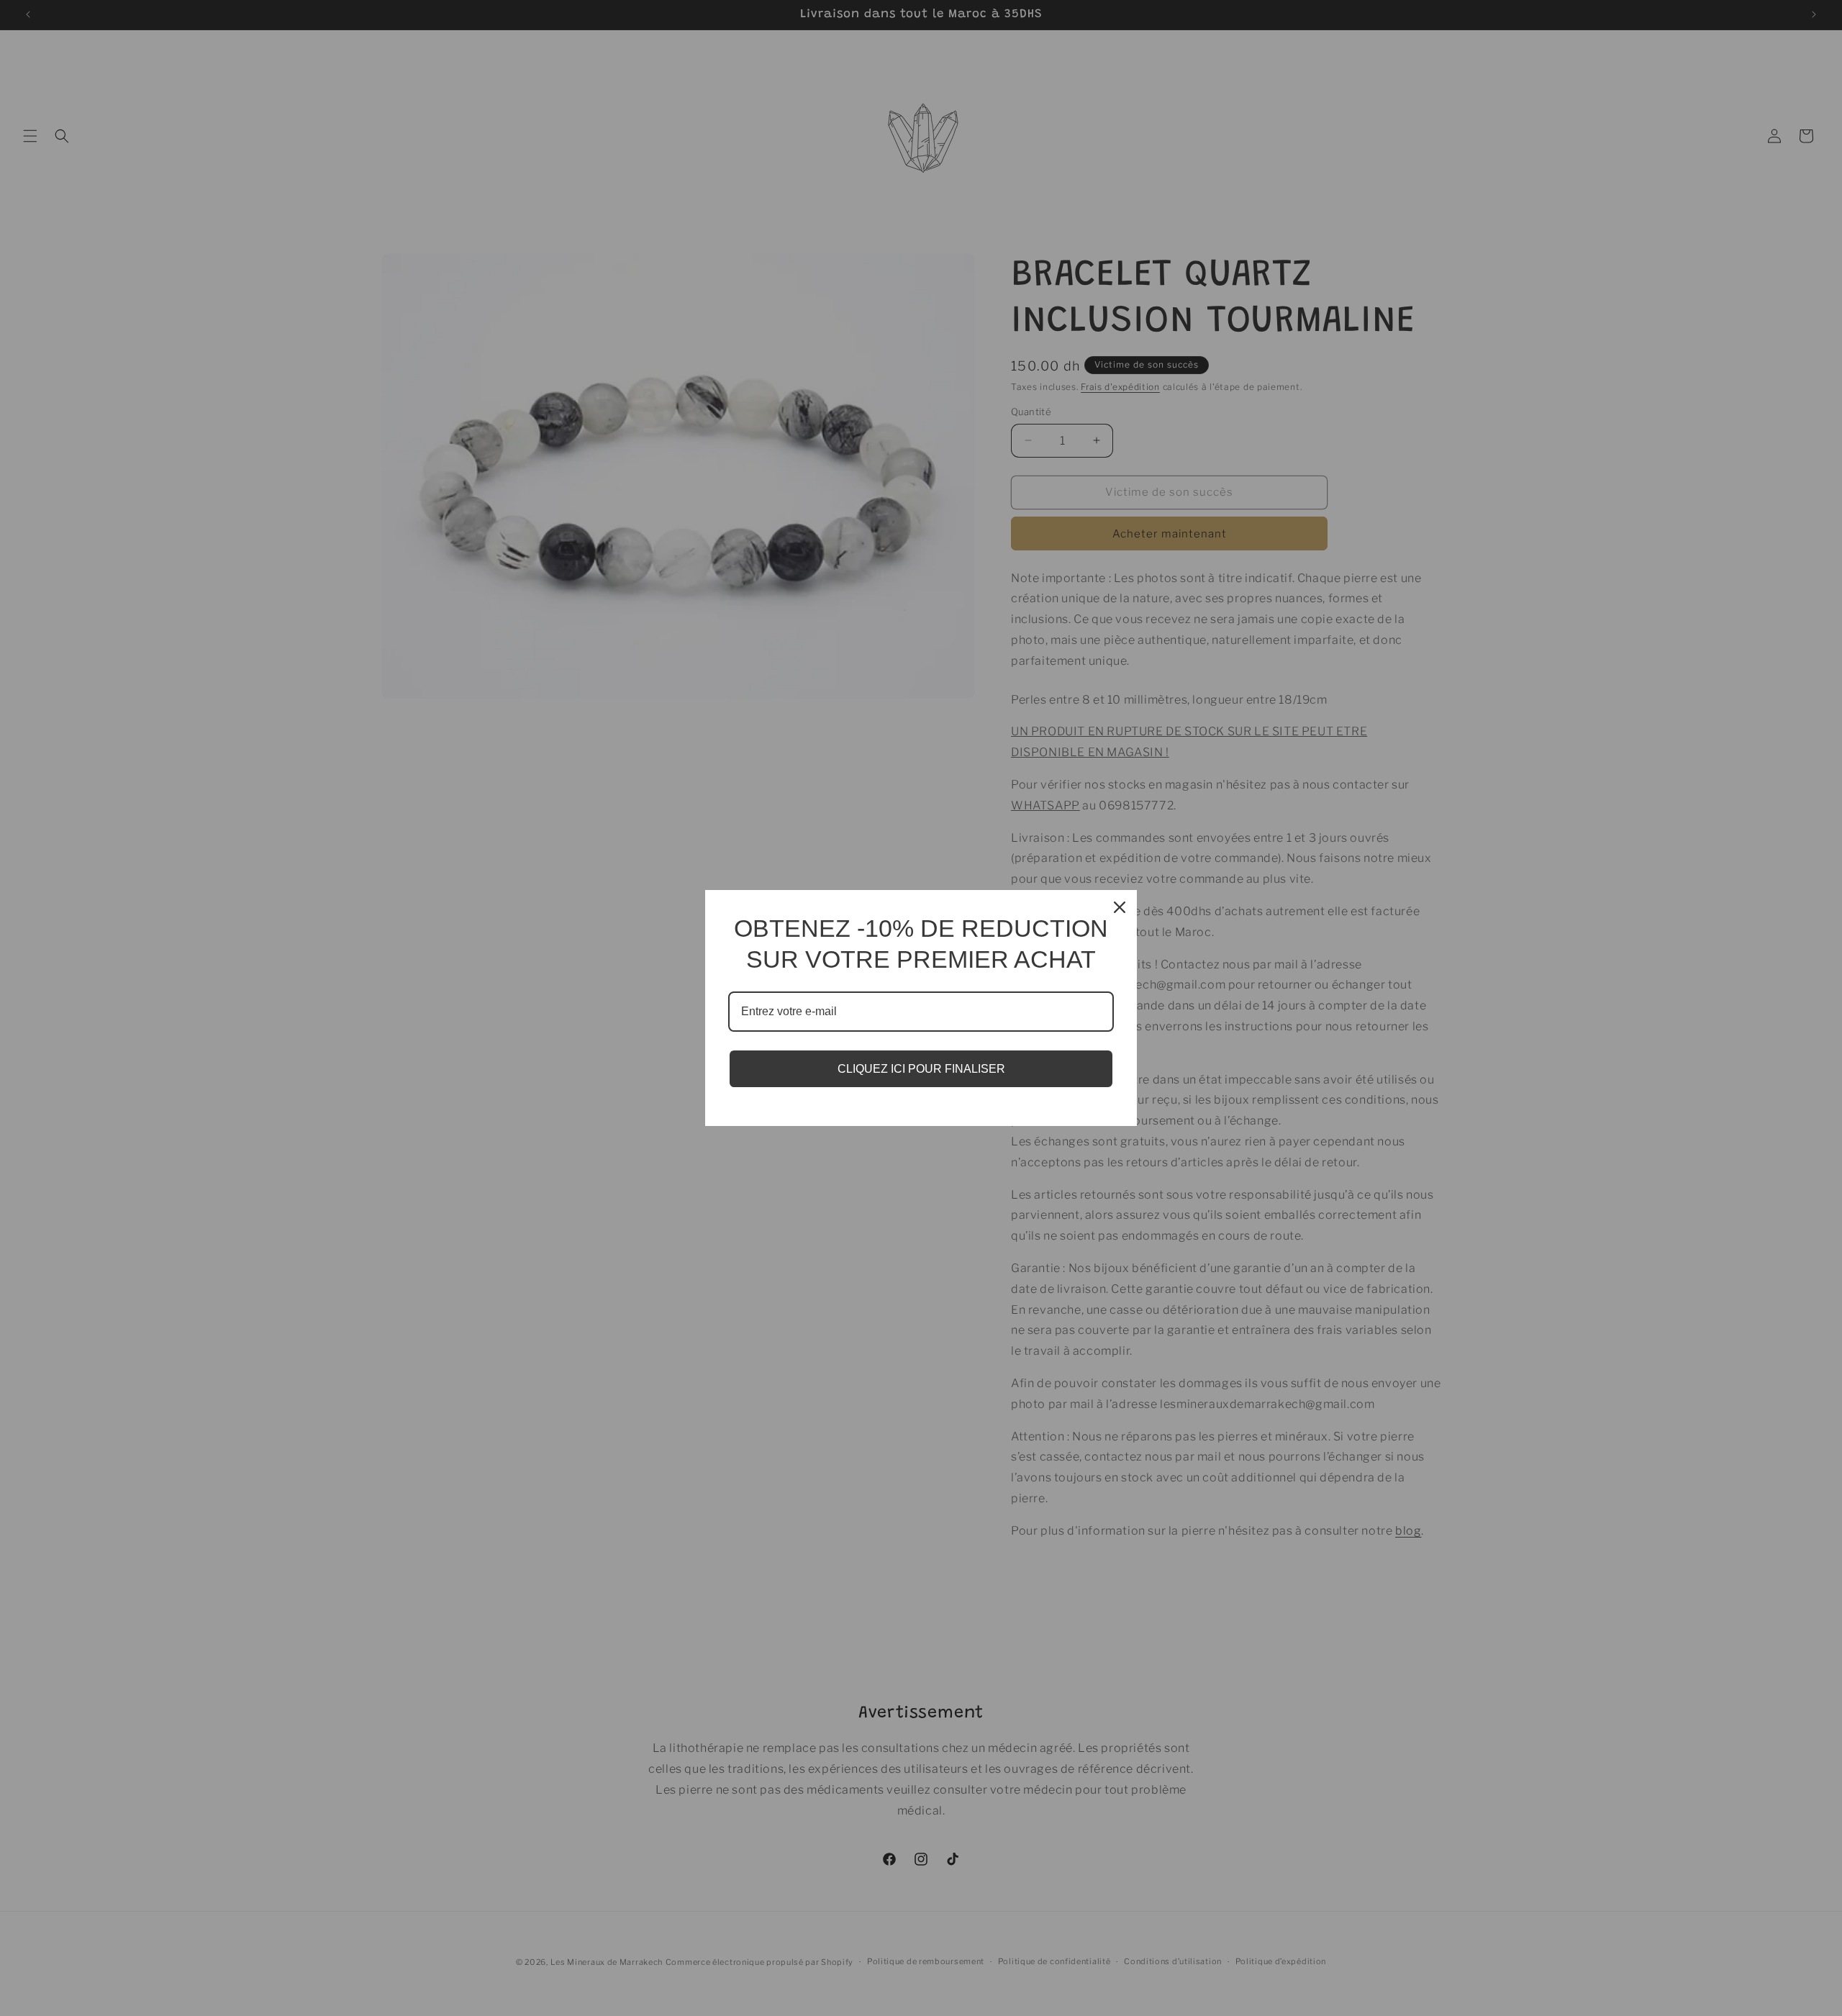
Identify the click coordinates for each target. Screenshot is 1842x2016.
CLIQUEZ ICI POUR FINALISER (921, 1069)
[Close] (1120, 907)
